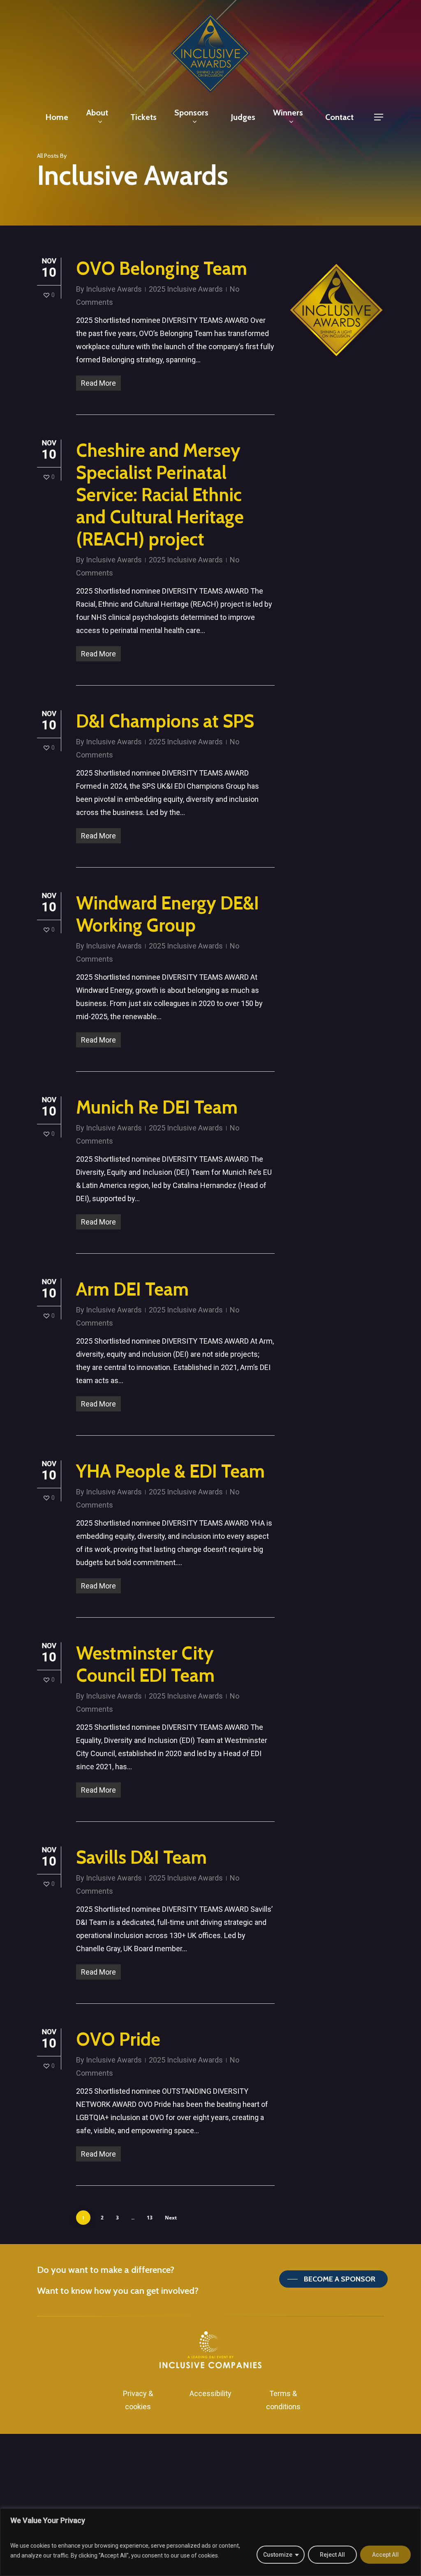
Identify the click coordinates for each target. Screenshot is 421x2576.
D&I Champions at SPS (165, 721)
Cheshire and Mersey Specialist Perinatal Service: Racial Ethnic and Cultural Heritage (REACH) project (160, 495)
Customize (278, 2555)
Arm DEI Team (132, 1289)
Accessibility (210, 2393)
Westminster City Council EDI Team (145, 1664)
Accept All (385, 2555)
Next (171, 2218)
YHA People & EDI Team (170, 1471)
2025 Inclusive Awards (186, 289)
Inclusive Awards (114, 289)
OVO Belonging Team (162, 268)
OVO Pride (118, 2039)
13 (150, 2218)
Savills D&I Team (141, 1857)
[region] (210, 2542)
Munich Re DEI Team (157, 1107)
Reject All (332, 2555)
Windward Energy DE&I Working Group (168, 914)
